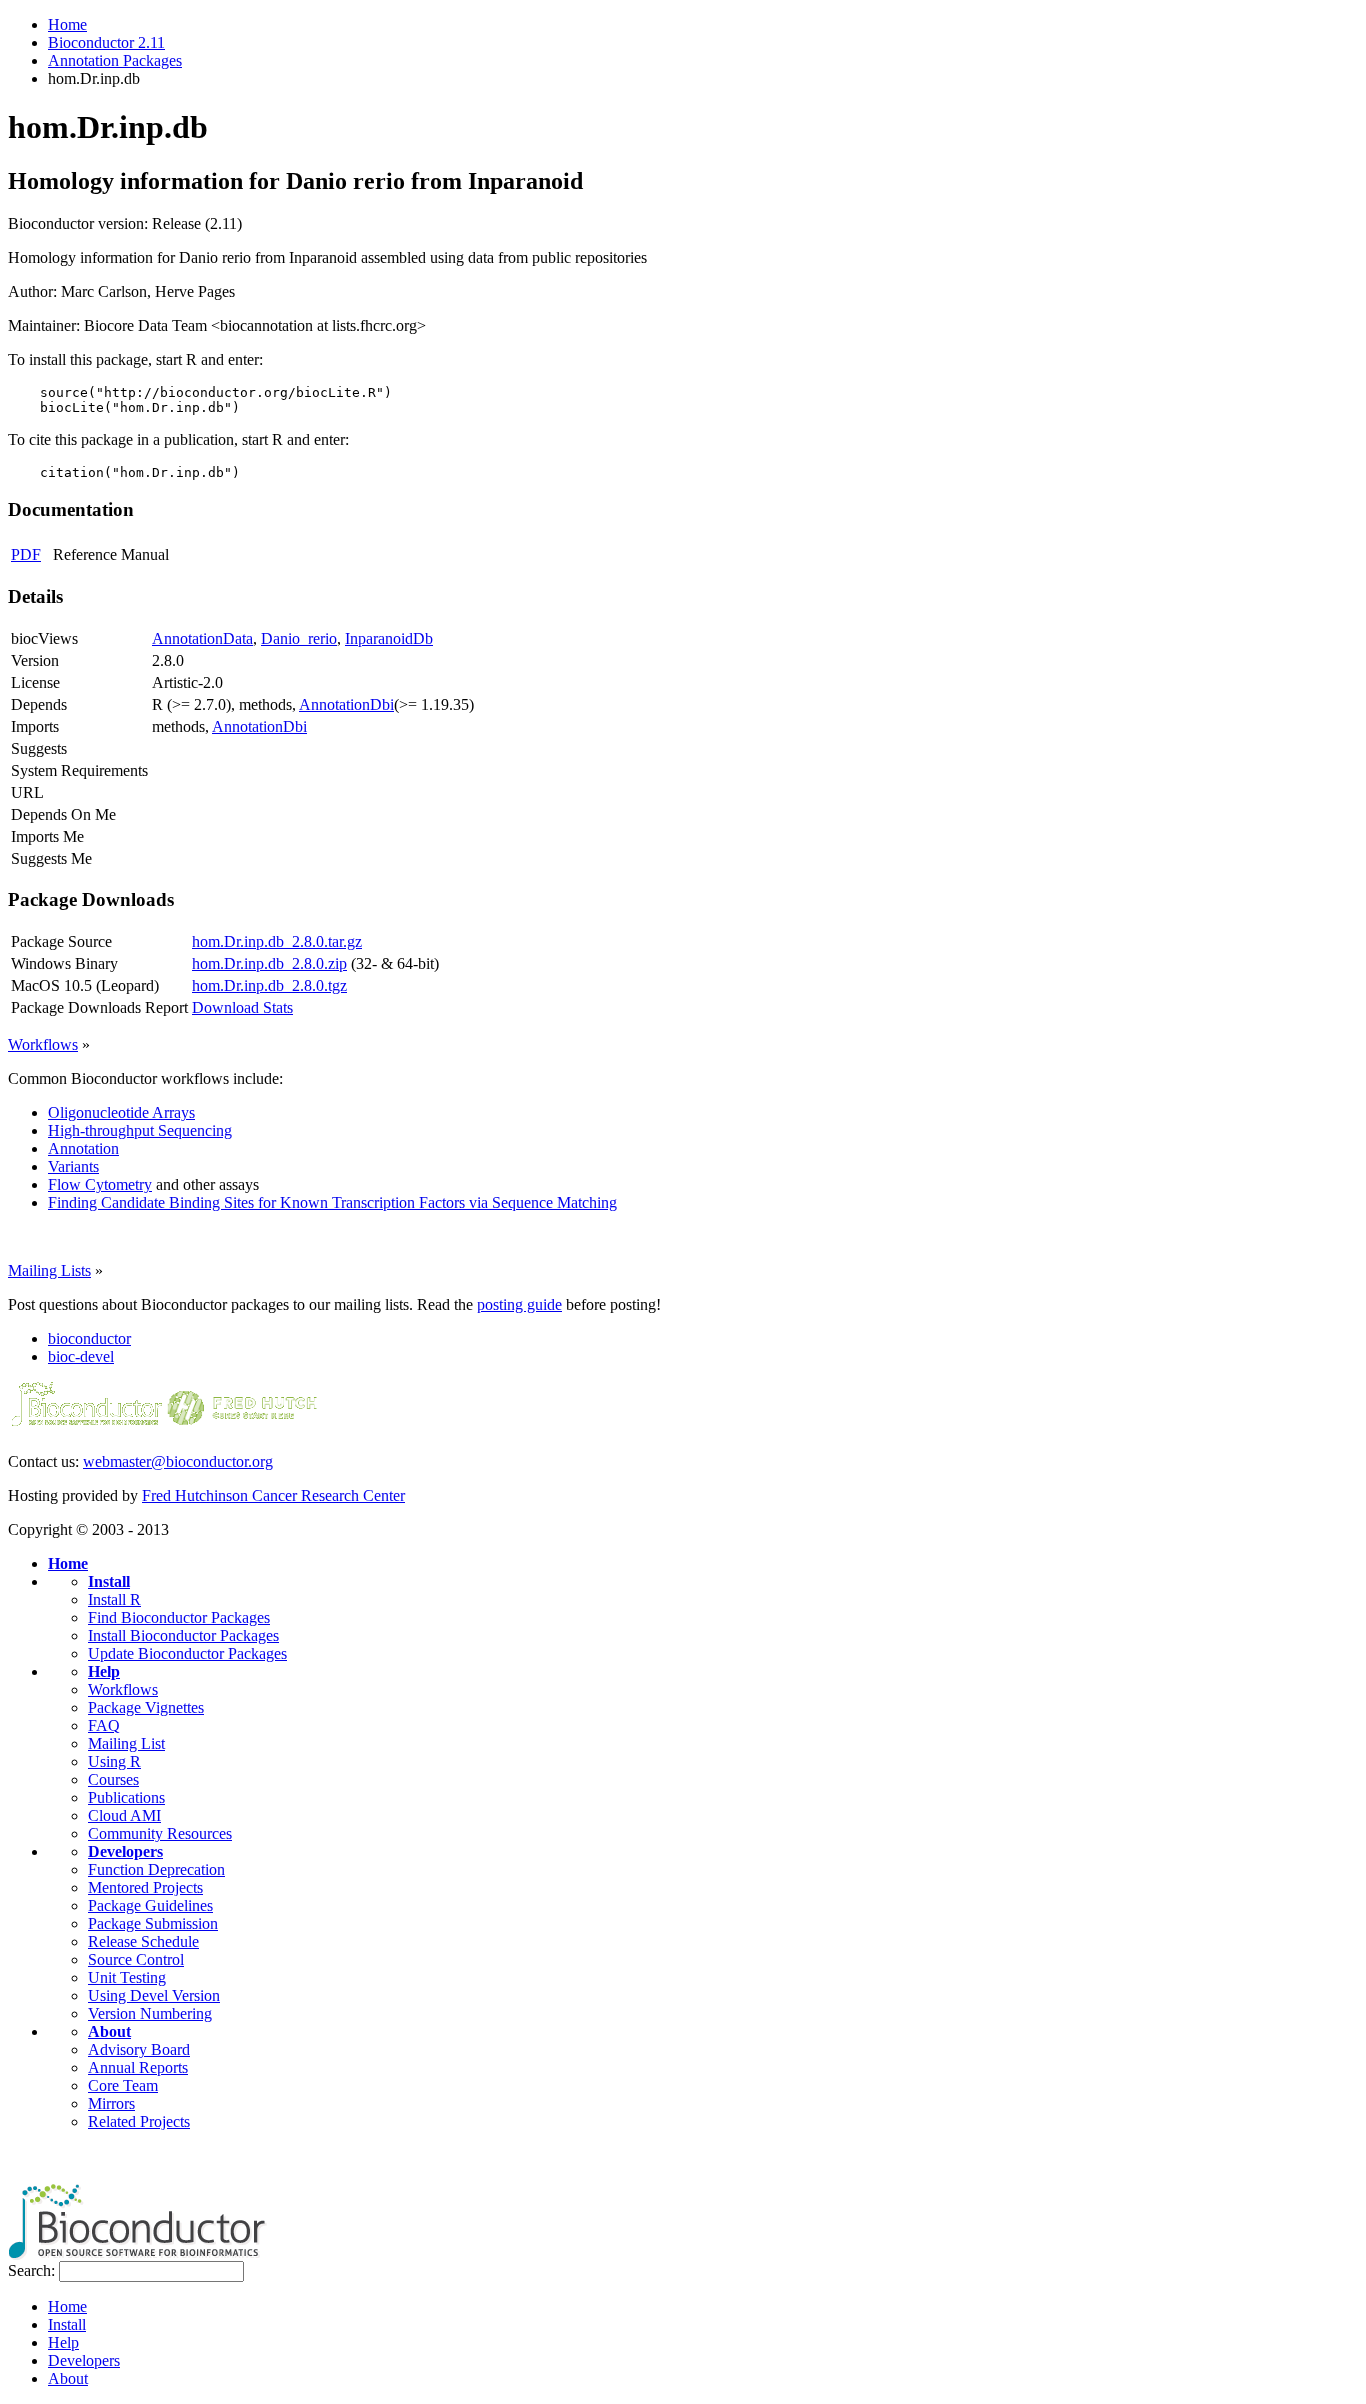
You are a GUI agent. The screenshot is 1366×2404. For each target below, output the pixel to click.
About (109, 2031)
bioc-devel (81, 1356)
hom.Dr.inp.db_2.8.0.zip (269, 963)
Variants (73, 1166)
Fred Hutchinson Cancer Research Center (273, 1495)
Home (67, 24)
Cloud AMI (124, 1815)
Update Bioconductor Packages (187, 1653)
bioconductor (89, 1338)
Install (109, 1581)
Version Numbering (150, 2013)
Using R (114, 1761)
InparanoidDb (389, 638)
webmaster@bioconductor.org (178, 1461)
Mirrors (111, 2103)
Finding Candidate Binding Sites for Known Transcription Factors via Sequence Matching (332, 1202)
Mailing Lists (49, 1270)
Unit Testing (127, 1977)
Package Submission (153, 1923)
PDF (26, 554)
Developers (125, 1851)
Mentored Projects (145, 1887)
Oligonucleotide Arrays (121, 1112)
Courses (113, 1779)
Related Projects (139, 2121)
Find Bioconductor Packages (179, 1617)
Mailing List (126, 1743)
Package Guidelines (150, 1905)
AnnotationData (202, 638)
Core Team (123, 2085)
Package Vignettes (146, 1707)
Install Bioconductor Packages (183, 1635)
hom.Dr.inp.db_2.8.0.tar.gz (277, 941)
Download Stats (242, 1007)
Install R (114, 1599)
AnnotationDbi (346, 704)
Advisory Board (139, 2049)
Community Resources (160, 1833)
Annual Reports (138, 2067)
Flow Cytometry (100, 1184)
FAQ (104, 1725)
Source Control (136, 1959)
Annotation (83, 1148)
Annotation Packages (115, 60)
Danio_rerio (299, 638)
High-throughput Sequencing (140, 1130)
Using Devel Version (154, 1995)
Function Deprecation (156, 1869)
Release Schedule (143, 1941)
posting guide (519, 1304)
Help (104, 1671)
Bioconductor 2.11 (106, 42)
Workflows (43, 1044)
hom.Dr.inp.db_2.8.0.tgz (269, 985)
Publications (126, 1797)
